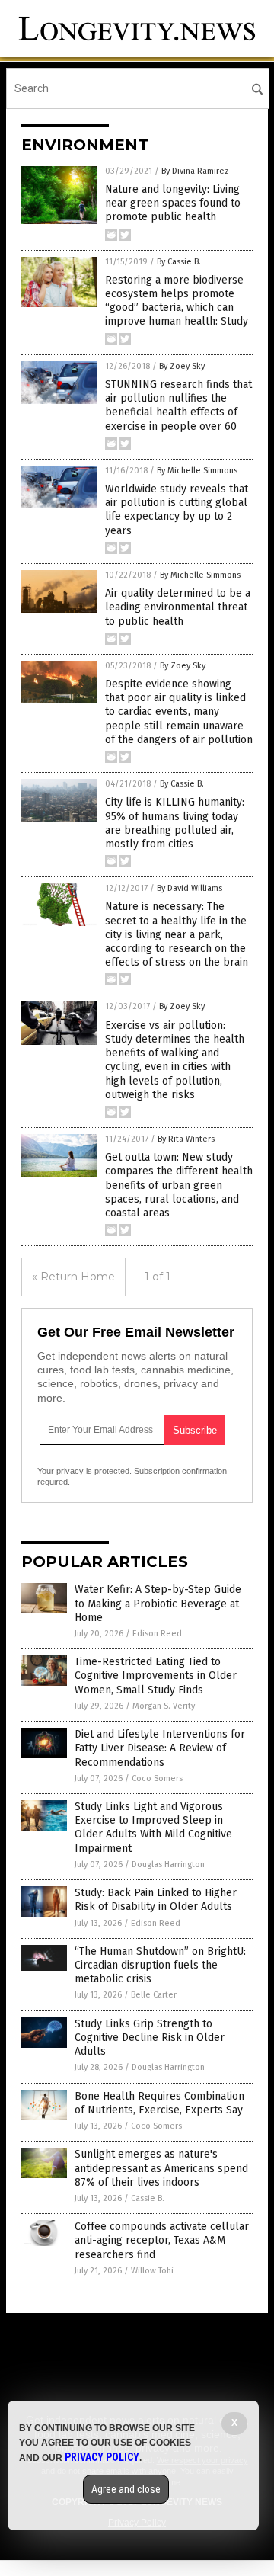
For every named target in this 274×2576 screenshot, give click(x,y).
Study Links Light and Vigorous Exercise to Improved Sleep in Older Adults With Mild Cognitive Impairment (153, 1828)
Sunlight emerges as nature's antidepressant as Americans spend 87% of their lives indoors (161, 2168)
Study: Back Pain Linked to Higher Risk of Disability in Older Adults (156, 1900)
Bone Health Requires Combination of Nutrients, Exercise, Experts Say (159, 2103)
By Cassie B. (179, 262)
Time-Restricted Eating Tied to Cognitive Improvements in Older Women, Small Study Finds (156, 1676)
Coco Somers (157, 1778)
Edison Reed (157, 1634)
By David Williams (190, 888)
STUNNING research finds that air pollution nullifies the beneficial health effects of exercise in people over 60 (178, 405)
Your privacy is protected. (84, 1471)
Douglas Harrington (168, 1865)
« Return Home (73, 1277)
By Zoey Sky (182, 366)
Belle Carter (154, 1995)
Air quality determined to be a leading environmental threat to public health (178, 607)
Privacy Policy (102, 2457)
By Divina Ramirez (195, 171)
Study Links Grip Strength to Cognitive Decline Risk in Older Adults (150, 2038)
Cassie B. (148, 2198)
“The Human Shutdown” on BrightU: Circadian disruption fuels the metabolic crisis (160, 1965)
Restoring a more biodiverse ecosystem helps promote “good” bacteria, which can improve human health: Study (177, 301)
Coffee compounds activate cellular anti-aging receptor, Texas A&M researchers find (162, 2240)
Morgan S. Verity (164, 1706)
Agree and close (126, 2489)
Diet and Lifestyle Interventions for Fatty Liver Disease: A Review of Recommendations (160, 1748)
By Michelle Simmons (197, 471)
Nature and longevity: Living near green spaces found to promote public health (173, 203)
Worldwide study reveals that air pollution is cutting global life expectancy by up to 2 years (177, 510)
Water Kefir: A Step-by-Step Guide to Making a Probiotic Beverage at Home (158, 1603)
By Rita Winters (186, 1139)
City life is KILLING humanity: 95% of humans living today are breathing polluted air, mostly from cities (175, 823)
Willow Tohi (152, 2271)
